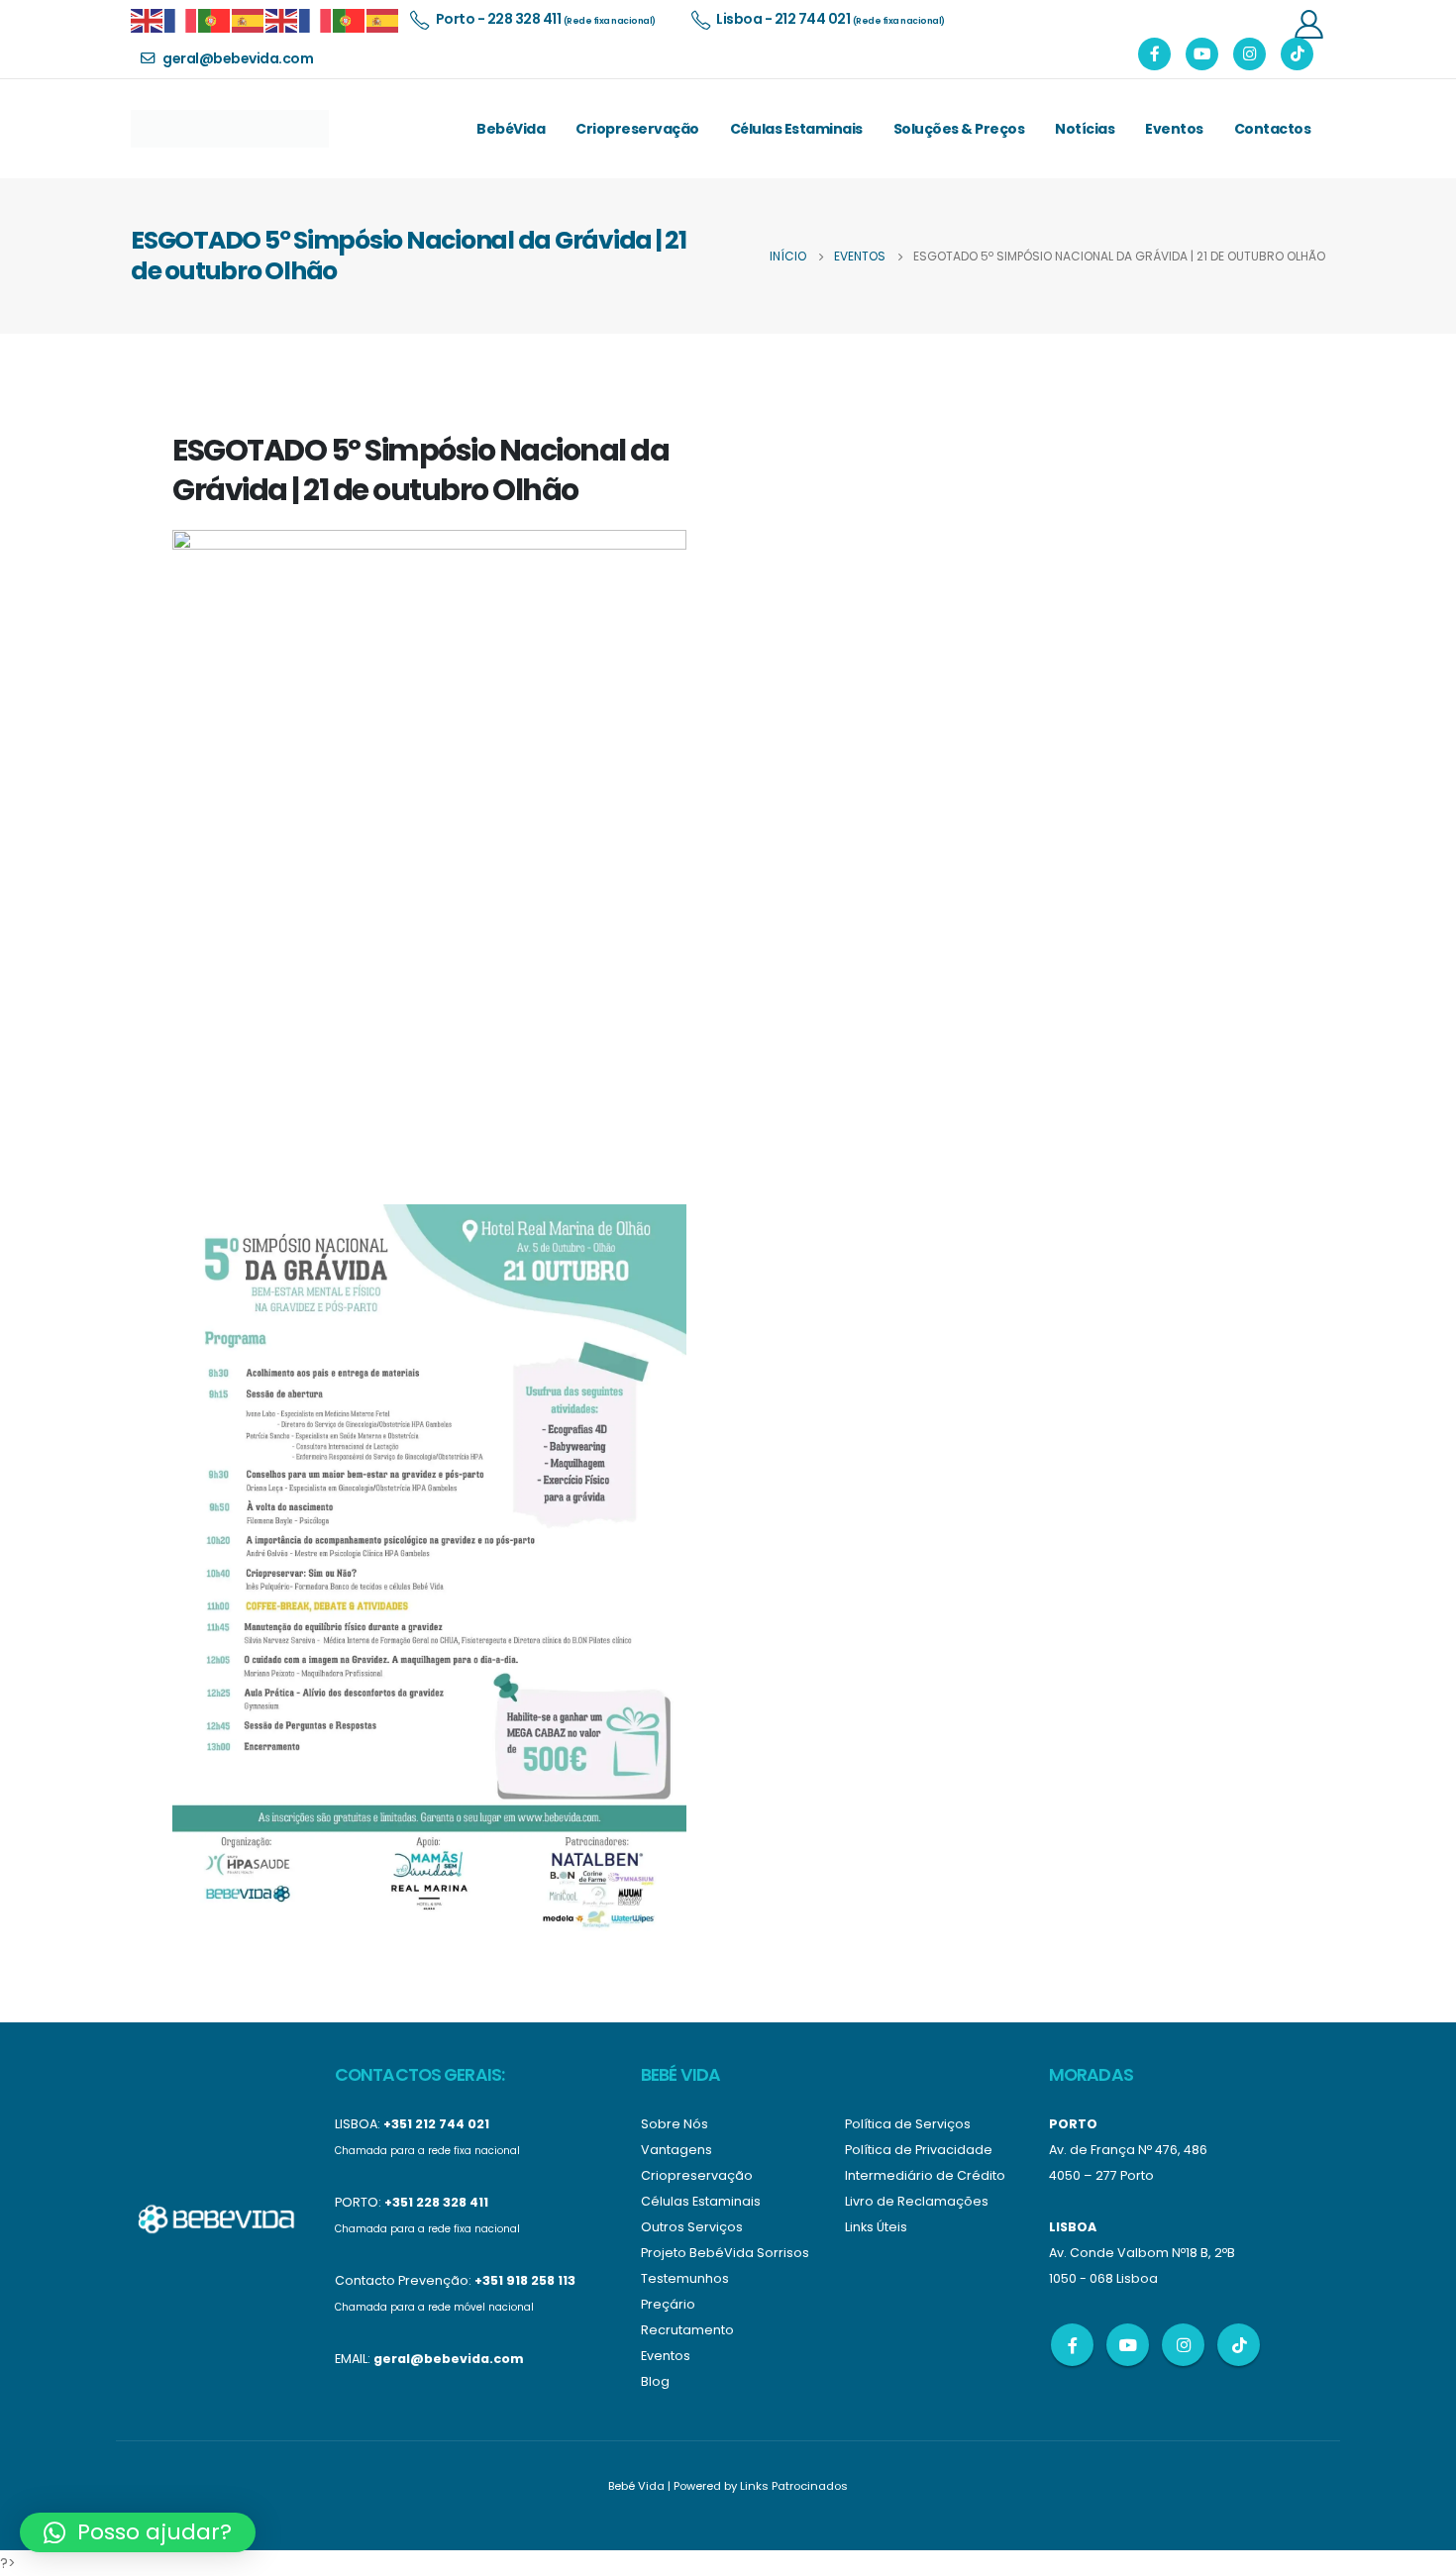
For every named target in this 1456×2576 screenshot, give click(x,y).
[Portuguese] (215, 19)
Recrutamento (687, 2330)
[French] (181, 19)
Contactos (1273, 129)
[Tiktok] (1297, 54)
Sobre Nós (675, 2124)
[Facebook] (1154, 54)
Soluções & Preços (959, 129)
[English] (148, 19)
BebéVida (511, 129)
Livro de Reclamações (917, 2201)
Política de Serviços (908, 2124)
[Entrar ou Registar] (1308, 23)
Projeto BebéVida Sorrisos (725, 2253)
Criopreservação (637, 129)
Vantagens (676, 2150)
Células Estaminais (796, 129)
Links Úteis (876, 2227)
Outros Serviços (692, 2227)
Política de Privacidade (919, 2150)
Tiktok (1239, 2345)
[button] (138, 2532)
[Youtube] (1202, 54)
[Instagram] (1249, 54)
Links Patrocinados (794, 2486)
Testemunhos (685, 2278)
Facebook (1072, 2345)
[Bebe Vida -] (230, 129)
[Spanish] (249, 19)
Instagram (1183, 2345)
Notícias (1085, 129)
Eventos (1174, 129)
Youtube (1128, 2345)
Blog (655, 2381)
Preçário (668, 2304)
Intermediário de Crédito (925, 2175)
